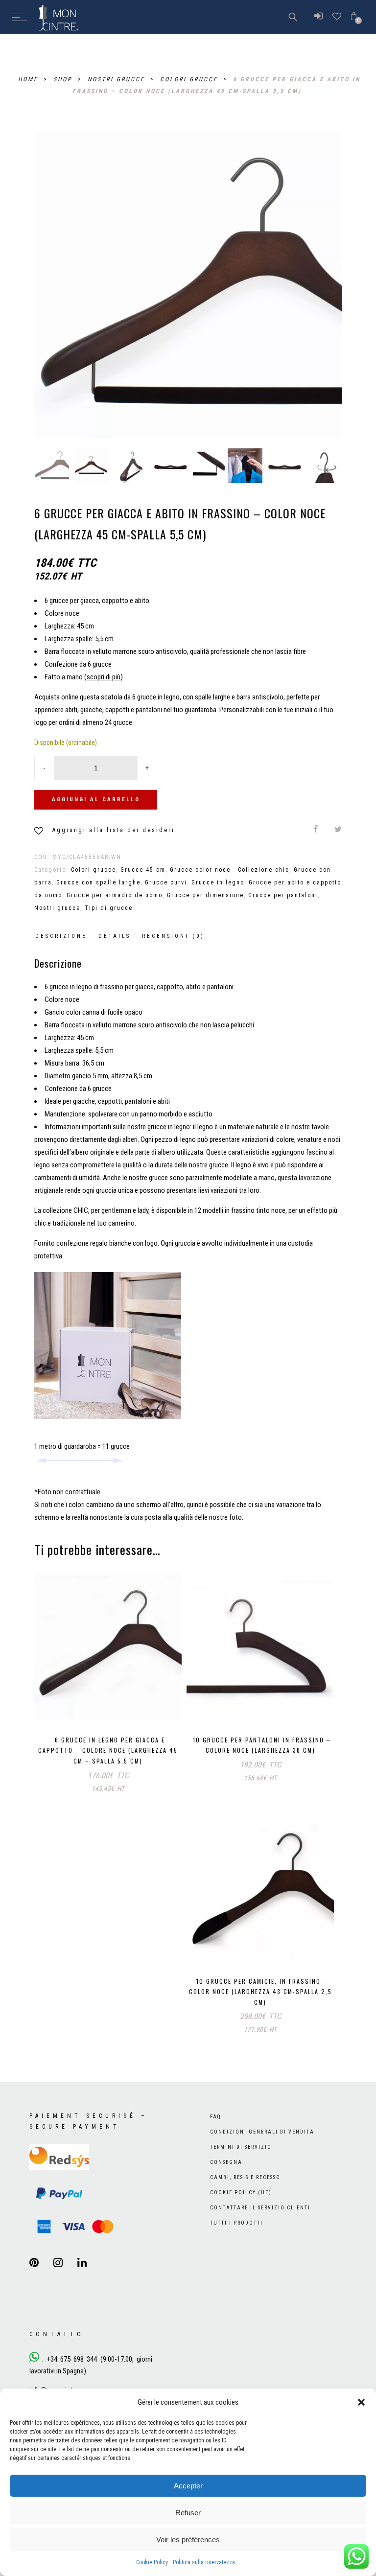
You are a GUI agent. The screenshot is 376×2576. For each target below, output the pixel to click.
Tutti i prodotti (236, 2223)
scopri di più (104, 677)
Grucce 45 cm (143, 870)
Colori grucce (190, 79)
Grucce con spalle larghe (98, 882)
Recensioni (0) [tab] (173, 936)
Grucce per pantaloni (283, 895)
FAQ (216, 2117)
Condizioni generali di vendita (262, 2132)
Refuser (188, 2513)
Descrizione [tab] (61, 936)
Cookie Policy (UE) (241, 2193)
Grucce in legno (218, 882)
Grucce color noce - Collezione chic (230, 870)
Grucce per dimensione (205, 895)
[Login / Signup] (318, 17)
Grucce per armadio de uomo (115, 895)
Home (30, 79)
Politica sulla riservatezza (204, 2562)
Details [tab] (115, 936)
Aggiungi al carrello (96, 800)
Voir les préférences (188, 2540)
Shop (64, 79)
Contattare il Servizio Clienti (260, 2208)
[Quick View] (167, 1704)
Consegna (226, 2162)
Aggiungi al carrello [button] (78, 1702)
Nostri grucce (118, 79)
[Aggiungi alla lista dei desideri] (147, 1702)
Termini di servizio (241, 2147)
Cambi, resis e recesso (245, 2177)
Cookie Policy (152, 2562)
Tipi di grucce (109, 908)
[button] (361, 2402)
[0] (354, 17)
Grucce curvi (166, 882)
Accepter (188, 2486)
